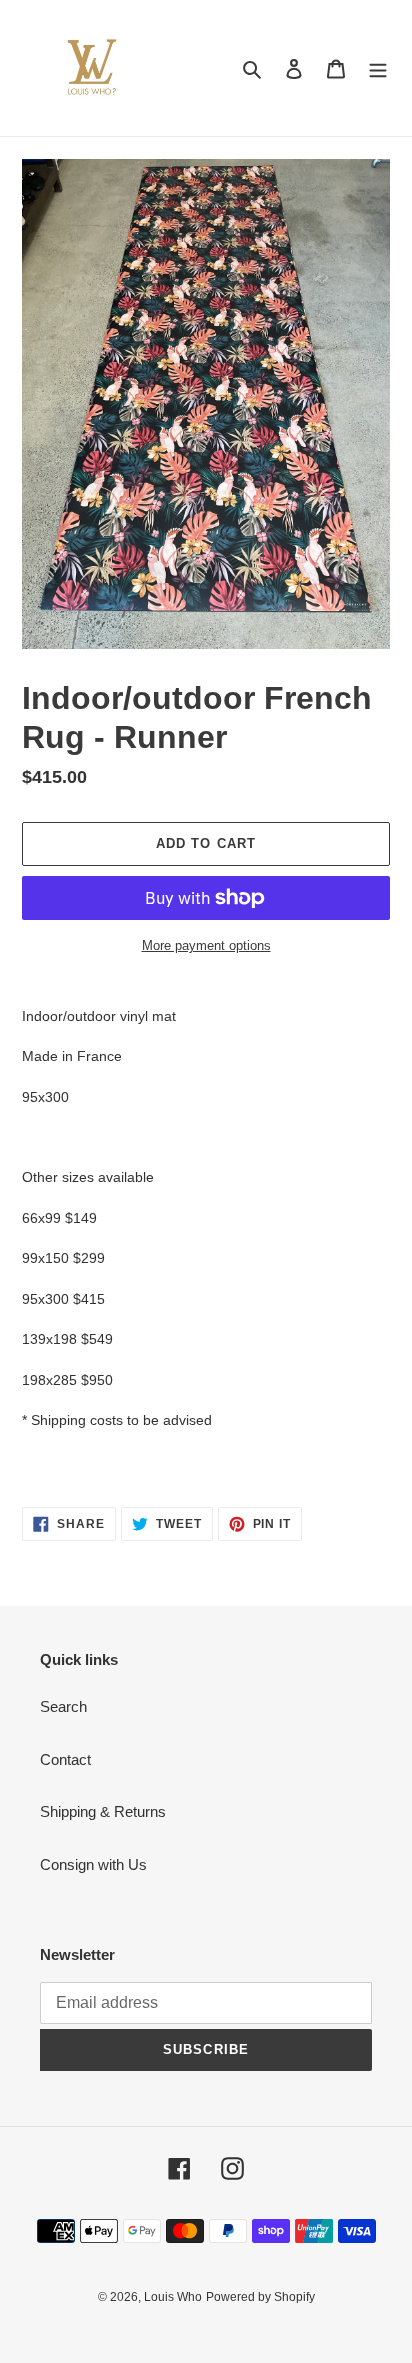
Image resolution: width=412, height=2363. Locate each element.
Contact (65, 1759)
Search (63, 1706)
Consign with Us (93, 1864)
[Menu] (378, 68)
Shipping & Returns (103, 1811)
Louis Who (173, 2297)
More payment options (206, 945)
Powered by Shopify (260, 2297)
